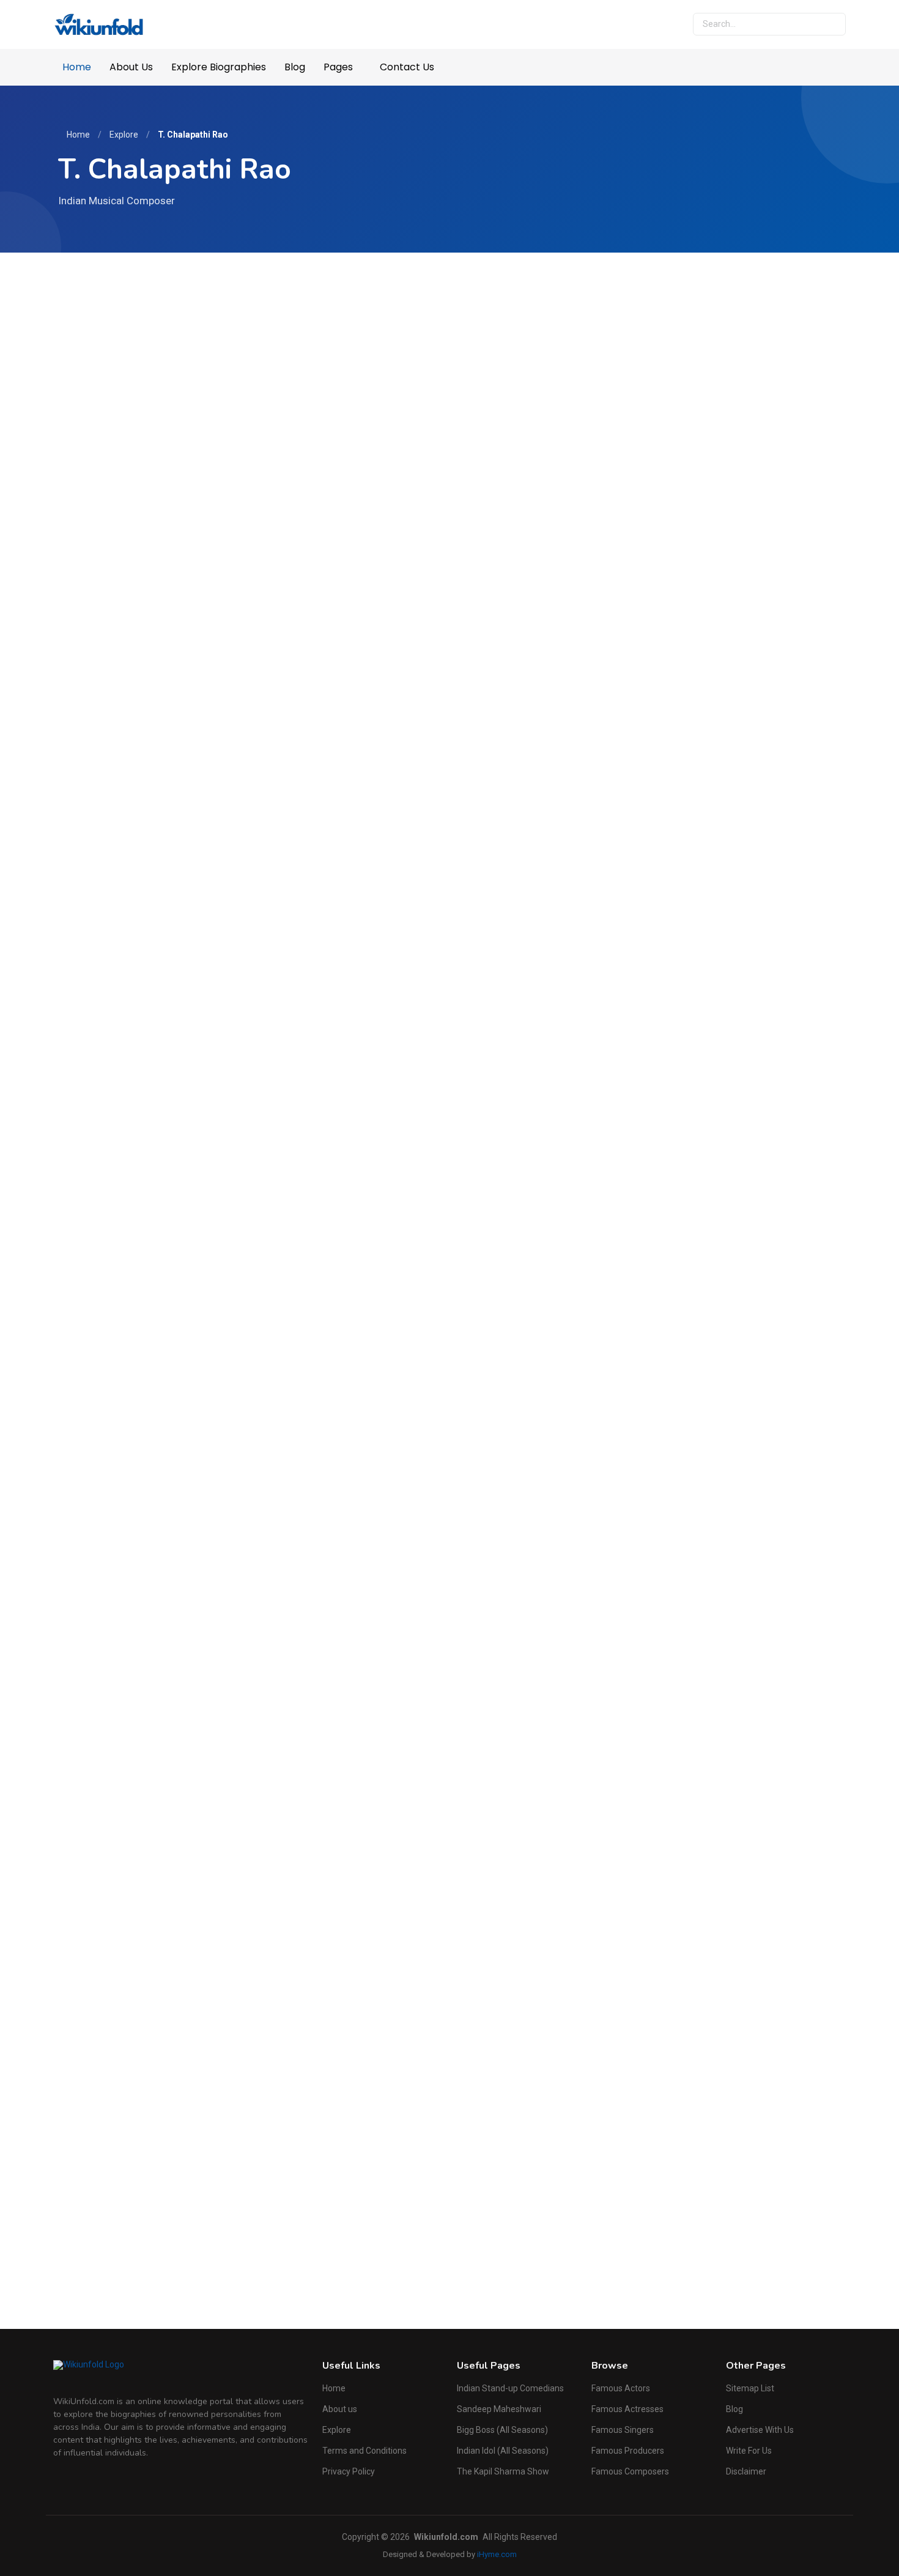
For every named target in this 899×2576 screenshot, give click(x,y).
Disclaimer (746, 2471)
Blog (295, 67)
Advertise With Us (760, 2430)
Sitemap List (750, 2388)
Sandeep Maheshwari (499, 2409)
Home (77, 67)
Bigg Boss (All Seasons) (502, 2430)
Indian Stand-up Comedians (510, 2388)
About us (340, 2409)
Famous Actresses (627, 2409)
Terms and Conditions (364, 2451)
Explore (124, 135)
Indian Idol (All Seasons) (503, 2451)
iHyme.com (497, 2554)
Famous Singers (623, 2430)
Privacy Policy (349, 2471)
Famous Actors (621, 2388)
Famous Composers (630, 2471)
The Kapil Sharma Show (503, 2471)
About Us (131, 67)
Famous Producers (628, 2451)
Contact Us (407, 67)
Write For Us (749, 2451)
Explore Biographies (219, 67)
